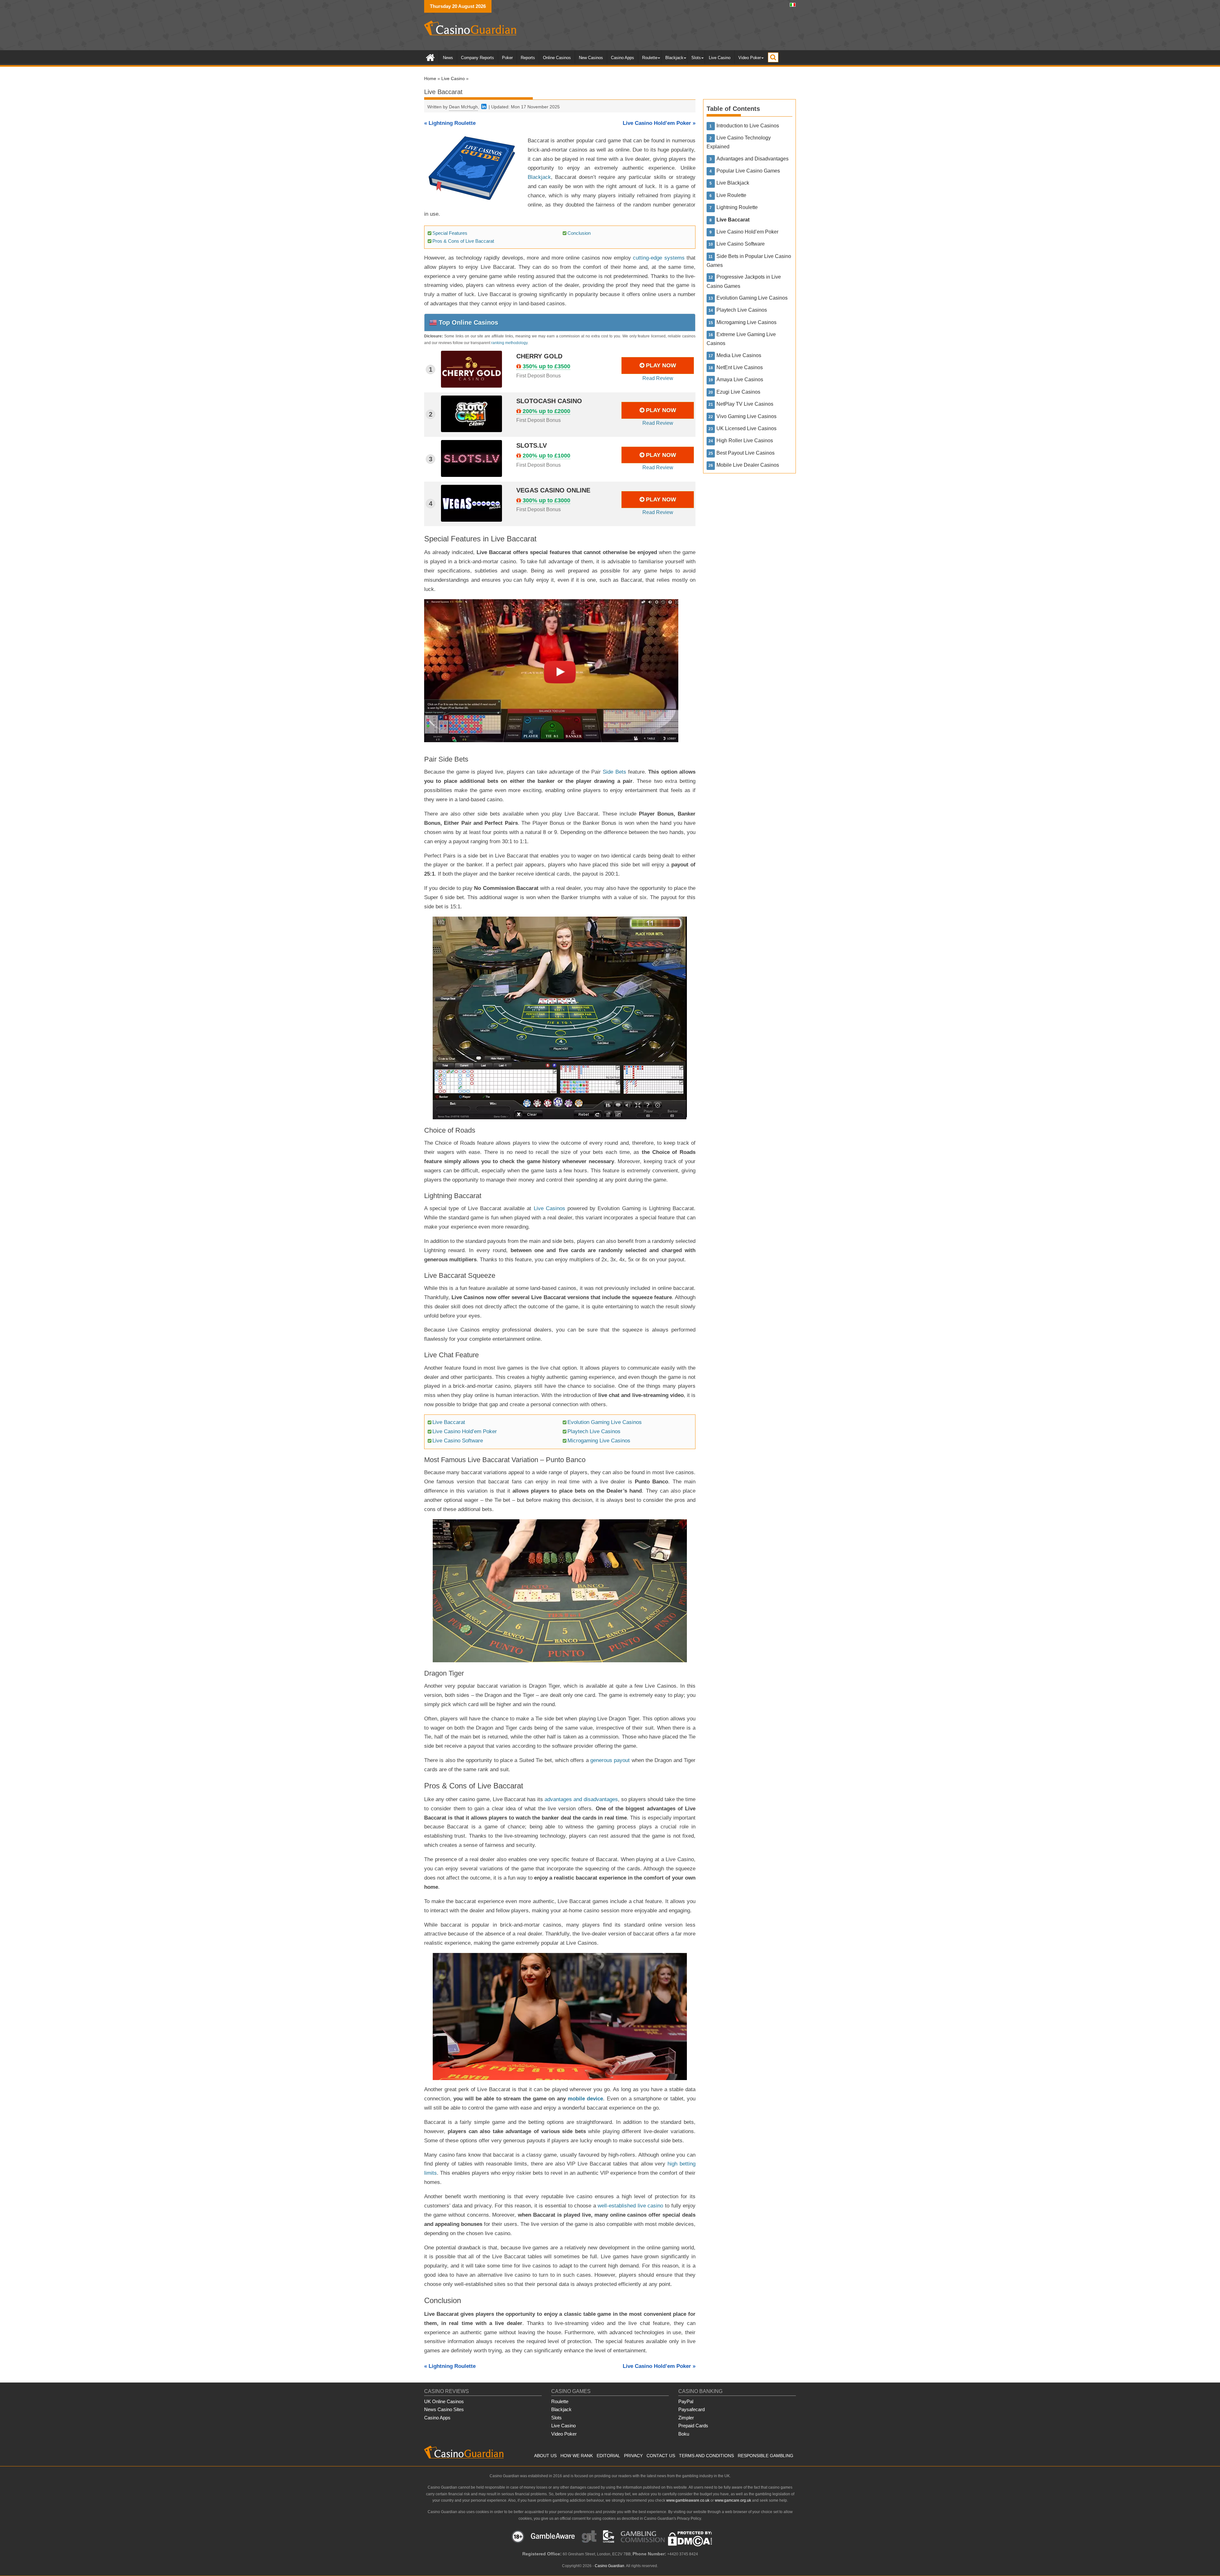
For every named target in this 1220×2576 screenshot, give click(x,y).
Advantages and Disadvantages (752, 159)
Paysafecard (691, 2409)
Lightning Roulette (737, 207)
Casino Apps (623, 58)
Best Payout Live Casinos (746, 453)
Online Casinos (557, 58)
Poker (507, 58)
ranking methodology (509, 343)
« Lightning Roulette (450, 123)
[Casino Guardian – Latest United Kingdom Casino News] (430, 57)
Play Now (661, 365)
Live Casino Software (458, 1441)
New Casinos (591, 58)
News (448, 58)
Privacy (633, 2456)
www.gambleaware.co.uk (688, 2500)
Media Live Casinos (739, 355)
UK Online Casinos (444, 2401)
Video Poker (750, 58)
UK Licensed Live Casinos (746, 428)
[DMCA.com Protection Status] (690, 2545)
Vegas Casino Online (553, 490)
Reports (528, 58)
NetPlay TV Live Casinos (745, 404)
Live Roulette (731, 195)
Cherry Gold (539, 356)
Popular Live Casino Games (748, 171)
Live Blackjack (733, 183)
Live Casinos (549, 1208)
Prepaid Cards (693, 2426)
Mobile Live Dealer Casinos (748, 465)
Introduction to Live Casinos (748, 126)
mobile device (585, 2099)
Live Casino (720, 58)
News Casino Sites (444, 2409)
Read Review (658, 378)
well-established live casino (630, 2206)
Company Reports (478, 58)
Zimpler (686, 2418)
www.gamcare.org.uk (733, 2500)
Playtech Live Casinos (594, 1431)
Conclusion (579, 233)
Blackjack (674, 58)
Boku (684, 2434)
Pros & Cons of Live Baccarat (463, 241)
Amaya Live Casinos (740, 380)
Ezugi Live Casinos (738, 392)
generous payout (610, 1760)
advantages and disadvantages (581, 1799)
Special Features (450, 233)
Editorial (608, 2456)
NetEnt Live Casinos (740, 367)
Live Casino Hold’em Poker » (659, 123)
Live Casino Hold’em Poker (465, 1431)
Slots (696, 58)
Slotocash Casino (549, 401)
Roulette (650, 58)
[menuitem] (793, 4)
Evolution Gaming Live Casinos (605, 1422)
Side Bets (614, 772)
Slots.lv (532, 445)
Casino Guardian (610, 2566)
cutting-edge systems (659, 258)
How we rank (577, 2456)
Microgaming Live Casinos (599, 1441)
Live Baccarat (449, 1422)
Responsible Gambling (766, 2456)
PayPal (686, 2401)
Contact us (661, 2456)
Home (430, 78)
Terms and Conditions (706, 2456)
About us (545, 2456)
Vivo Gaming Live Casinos (746, 416)
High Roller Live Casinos (745, 441)
